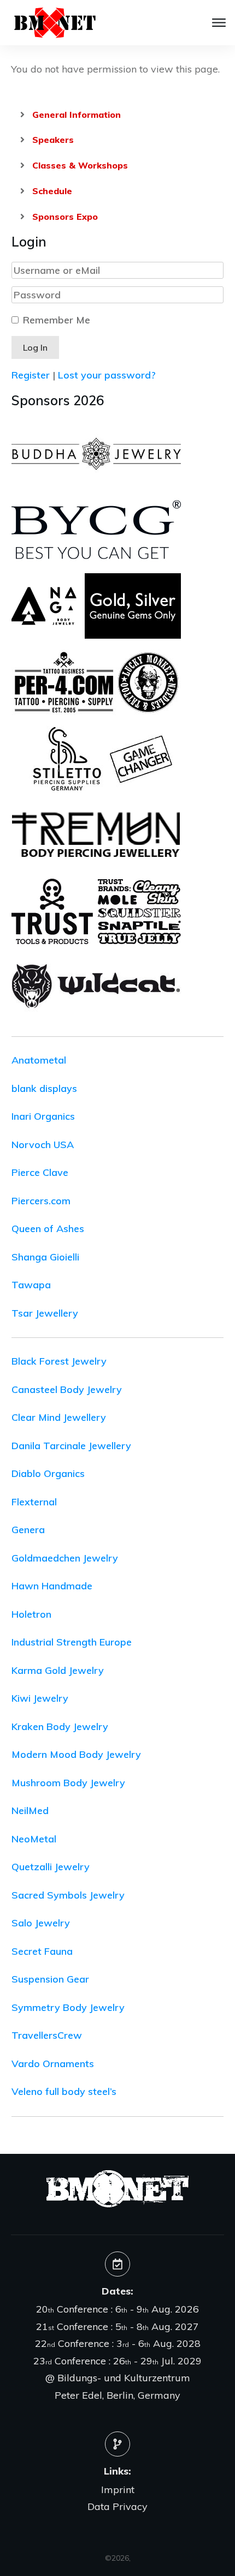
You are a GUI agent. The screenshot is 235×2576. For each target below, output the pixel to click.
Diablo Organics (48, 1473)
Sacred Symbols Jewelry (68, 1895)
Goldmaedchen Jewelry (65, 1558)
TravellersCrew (47, 2035)
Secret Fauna (42, 1951)
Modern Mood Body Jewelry (76, 1754)
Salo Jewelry (41, 1923)
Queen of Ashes (48, 1229)
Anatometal (39, 1060)
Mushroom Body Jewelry (68, 1783)
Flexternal (34, 1502)
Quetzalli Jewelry (51, 1867)
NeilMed (30, 1811)
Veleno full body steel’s (64, 2091)
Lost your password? (107, 375)
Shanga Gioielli (45, 1257)
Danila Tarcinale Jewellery (71, 1446)
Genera (28, 1530)
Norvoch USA (43, 1145)
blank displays (44, 1088)
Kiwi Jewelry (40, 1698)
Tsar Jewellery (45, 1313)
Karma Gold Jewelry (58, 1670)
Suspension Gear (50, 1979)
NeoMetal (34, 1839)
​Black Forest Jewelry (59, 1361)
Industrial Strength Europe (72, 1642)
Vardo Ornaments (53, 2064)
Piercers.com (41, 1201)
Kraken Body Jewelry (60, 1727)
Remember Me (57, 320)
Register (31, 375)
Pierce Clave (40, 1172)
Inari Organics (43, 1116)
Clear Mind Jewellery (59, 1417)
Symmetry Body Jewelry (68, 2007)
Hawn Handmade (52, 1586)
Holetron (31, 1614)
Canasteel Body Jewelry (67, 1389)
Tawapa (31, 1285)
